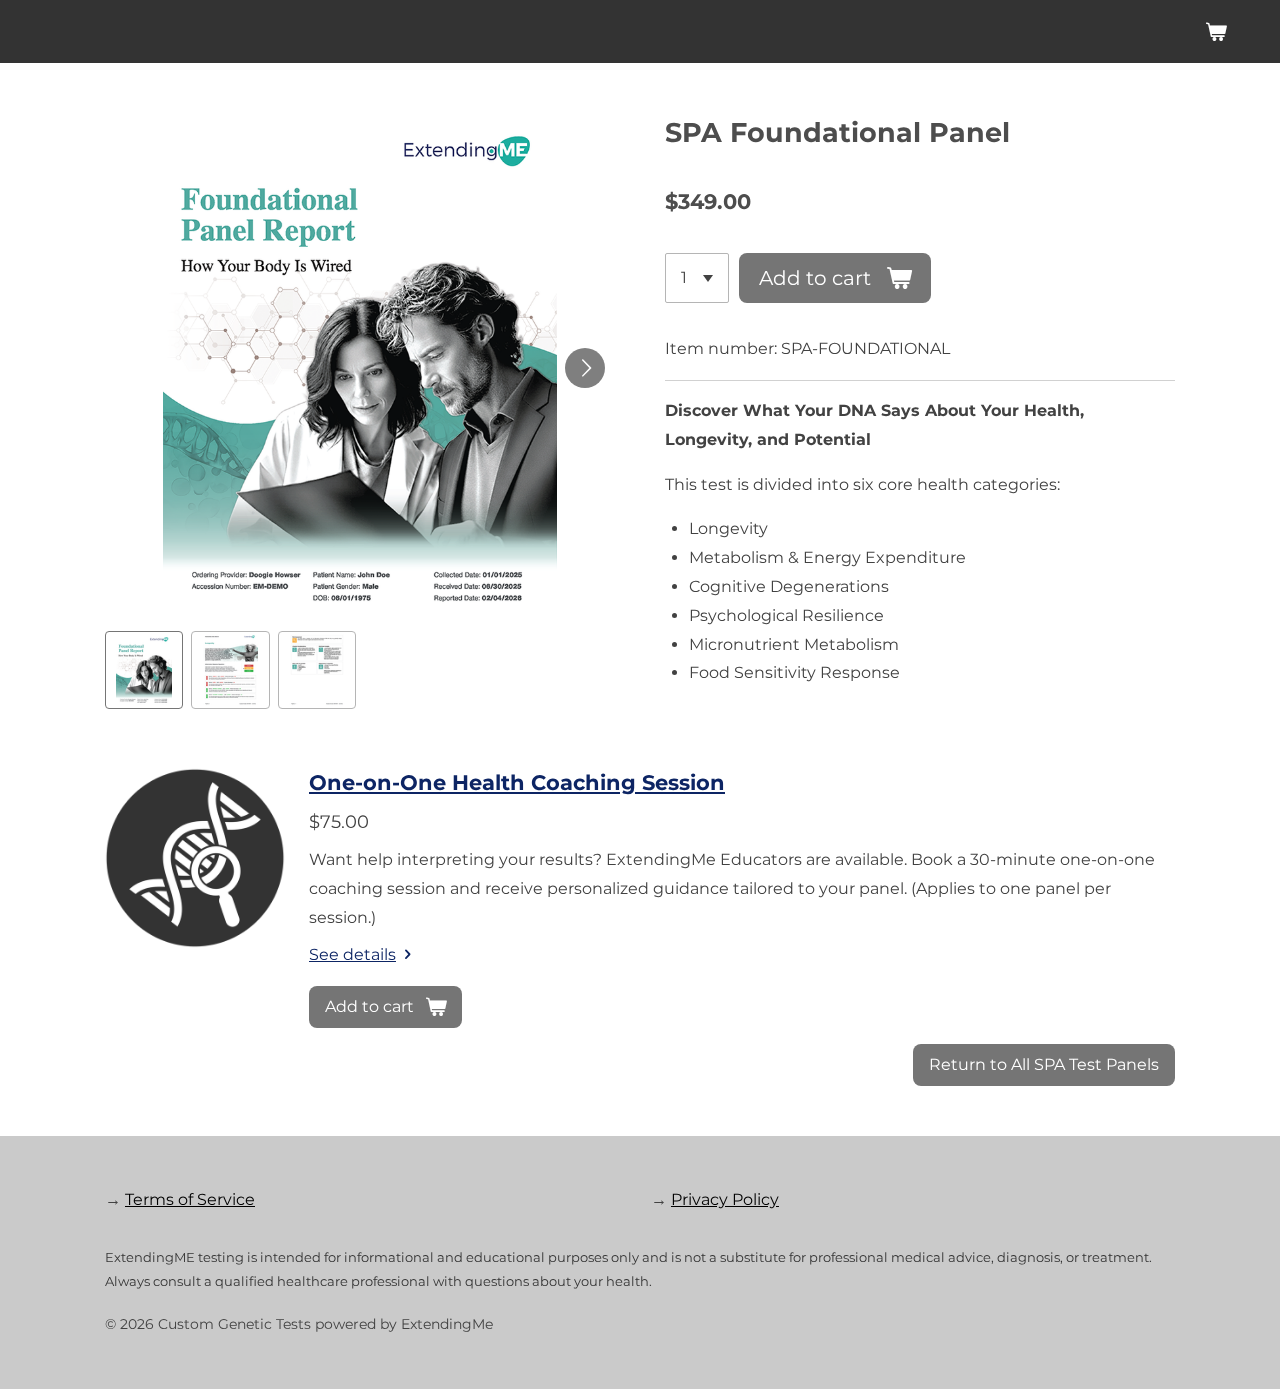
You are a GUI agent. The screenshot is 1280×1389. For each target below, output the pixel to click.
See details (352, 954)
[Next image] (585, 368)
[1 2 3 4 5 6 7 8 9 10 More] (697, 278)
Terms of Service (190, 1199)
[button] (144, 670)
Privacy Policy (725, 1199)
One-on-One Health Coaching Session (517, 782)
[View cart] (1216, 31)
